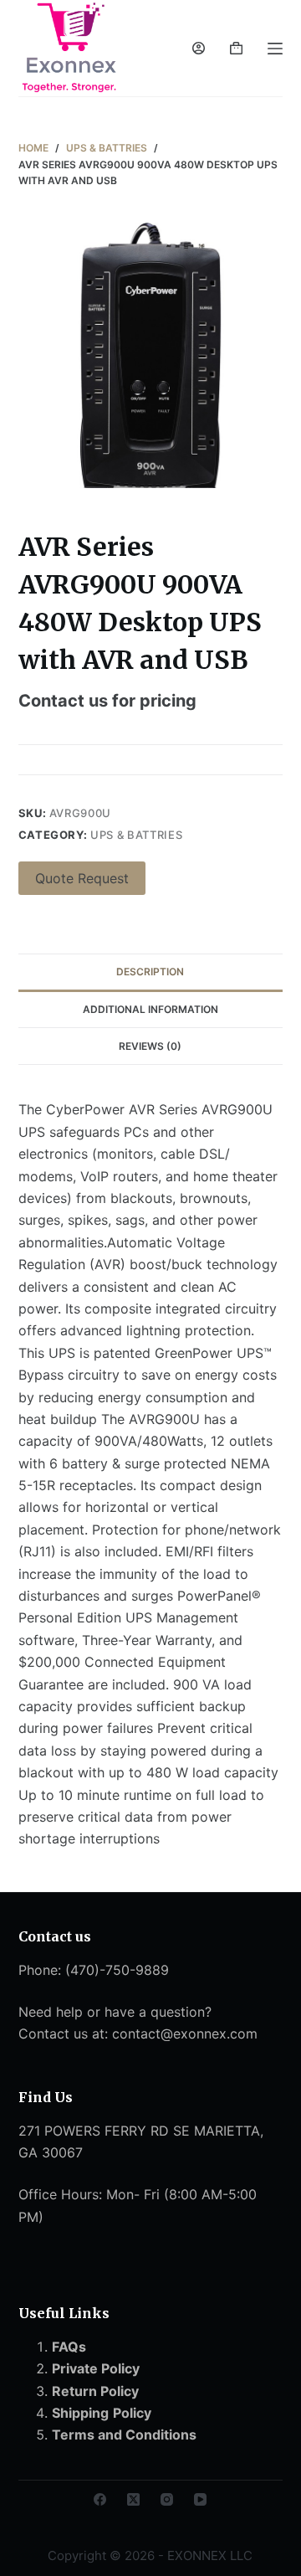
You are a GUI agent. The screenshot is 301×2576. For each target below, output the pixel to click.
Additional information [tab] (150, 1009)
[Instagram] (167, 2499)
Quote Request (82, 878)
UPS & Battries (136, 835)
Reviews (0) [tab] (150, 1046)
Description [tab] (150, 972)
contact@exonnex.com (185, 2034)
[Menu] (275, 49)
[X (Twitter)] (133, 2499)
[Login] (199, 48)
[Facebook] (100, 2499)
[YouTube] (200, 2499)
